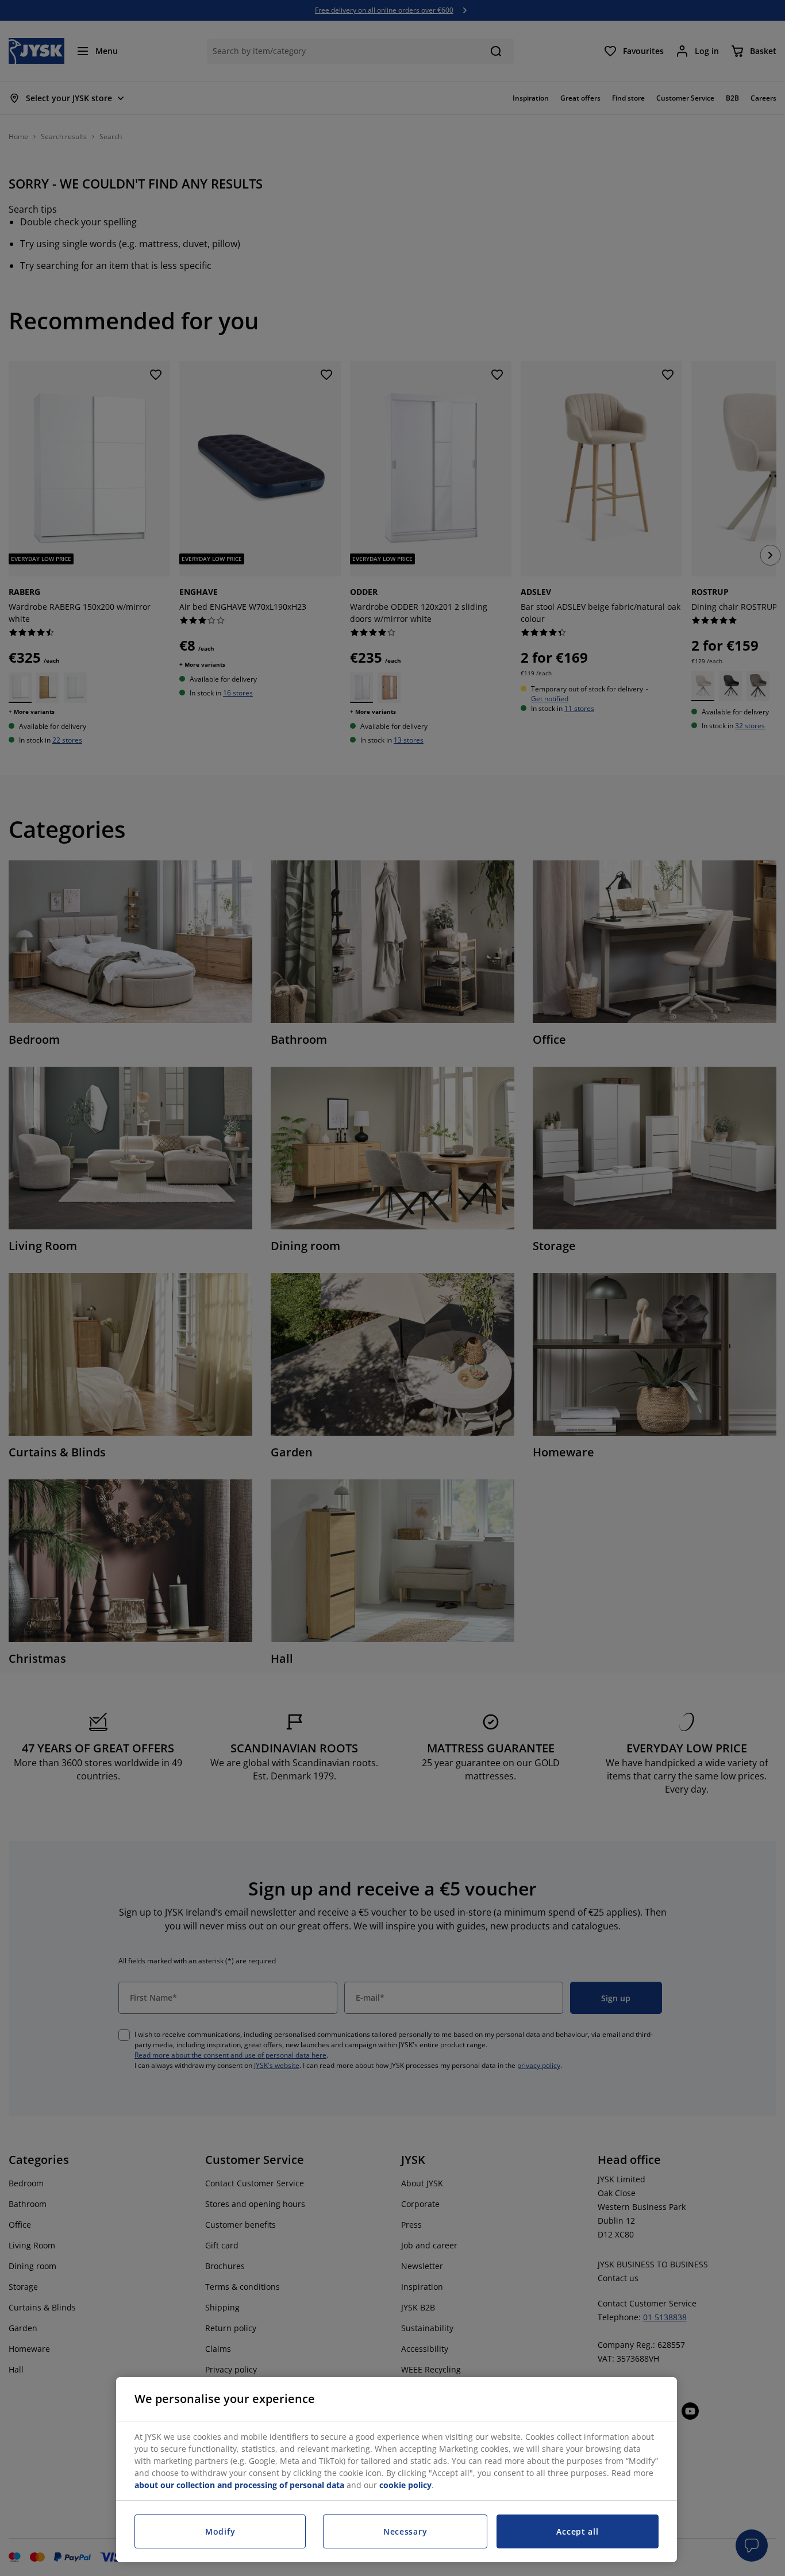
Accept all (577, 2531)
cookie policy (405, 2485)
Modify (220, 2531)
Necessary (405, 2531)
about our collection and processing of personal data (239, 2485)
